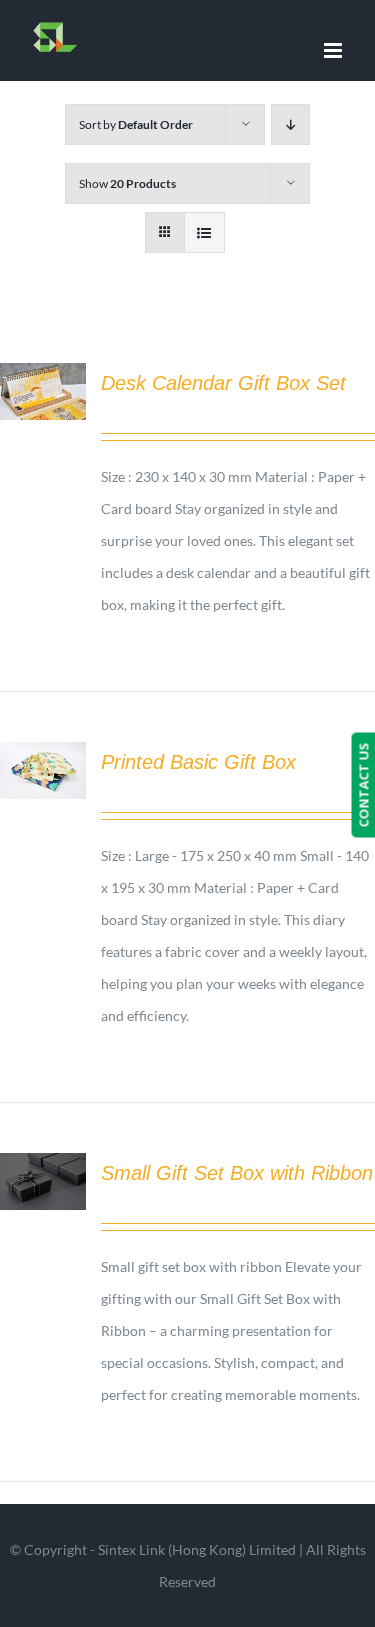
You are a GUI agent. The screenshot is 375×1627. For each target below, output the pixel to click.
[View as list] (204, 232)
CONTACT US (363, 784)
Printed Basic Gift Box (198, 762)
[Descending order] (290, 124)
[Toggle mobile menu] (334, 50)
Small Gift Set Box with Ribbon (237, 1173)
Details (43, 393)
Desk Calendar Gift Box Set (223, 383)
